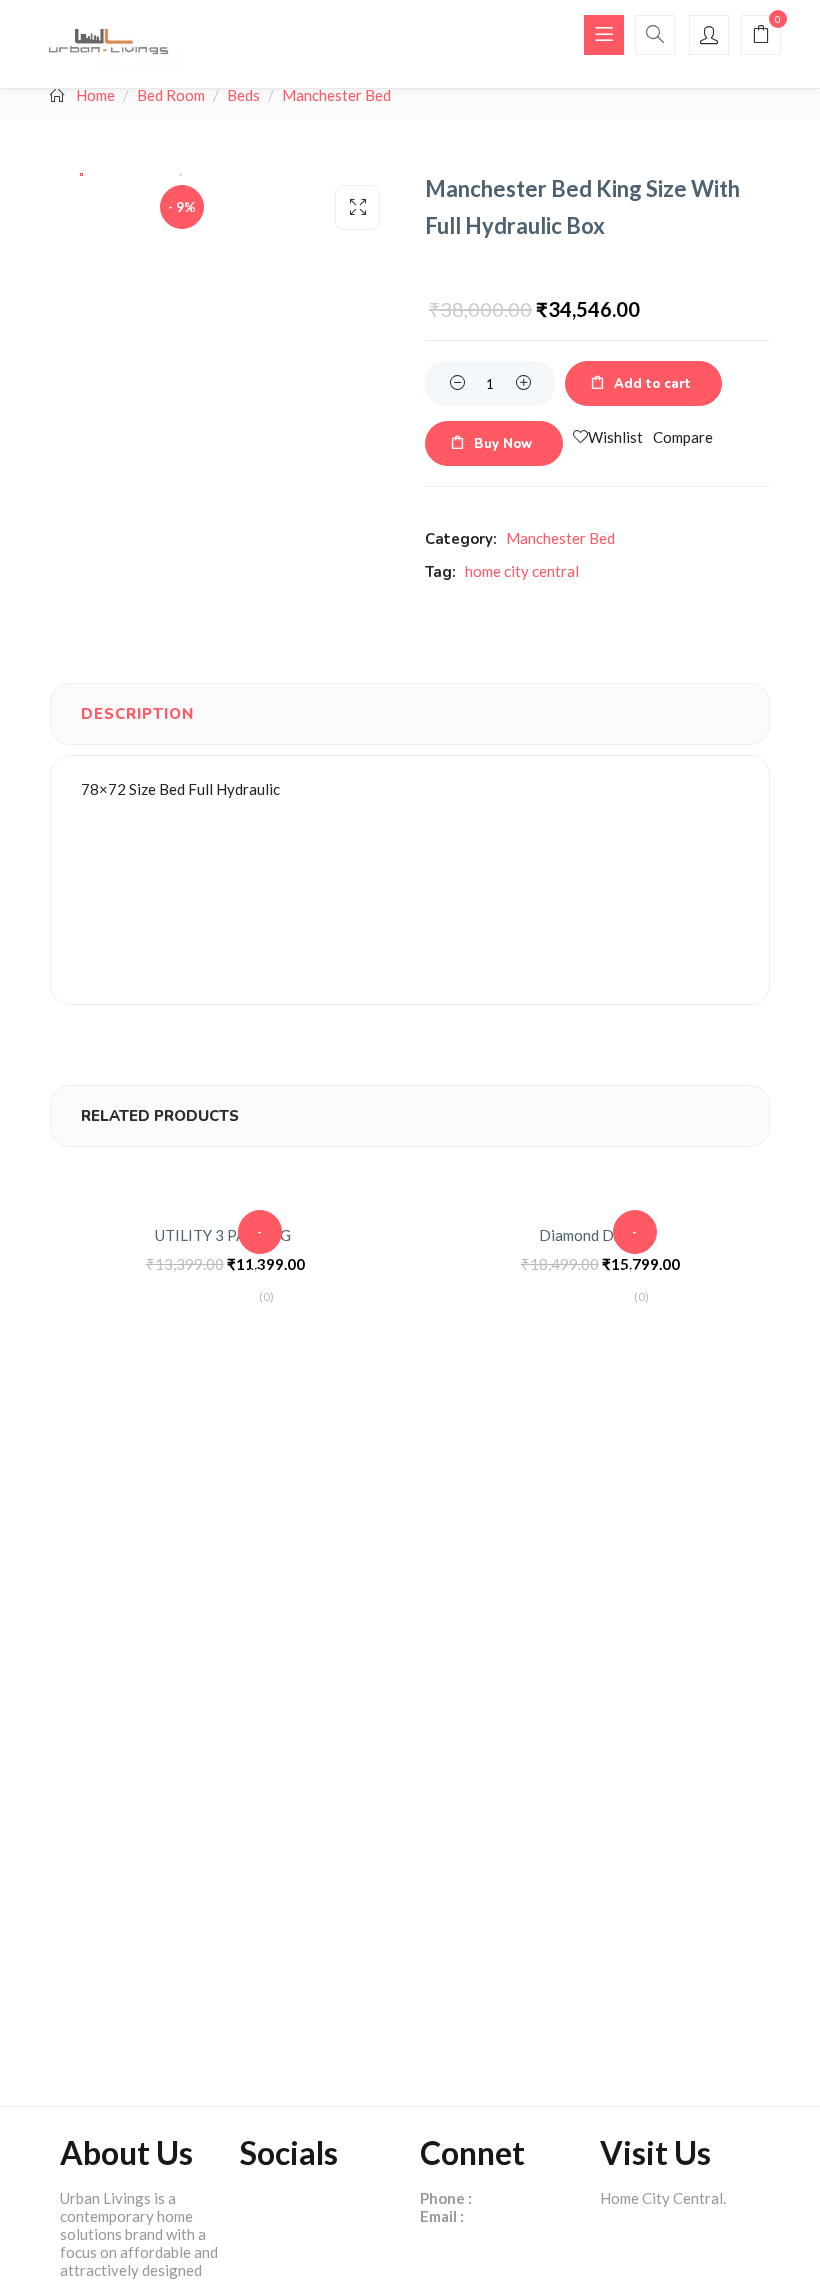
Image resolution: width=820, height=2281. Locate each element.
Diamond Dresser (597, 1235)
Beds (243, 95)
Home (95, 95)
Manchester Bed (336, 95)
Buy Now (503, 444)
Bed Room (171, 95)
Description (137, 714)
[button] (761, 36)
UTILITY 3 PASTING (223, 1235)
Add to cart (652, 384)
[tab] (137, 714)
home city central (522, 571)
